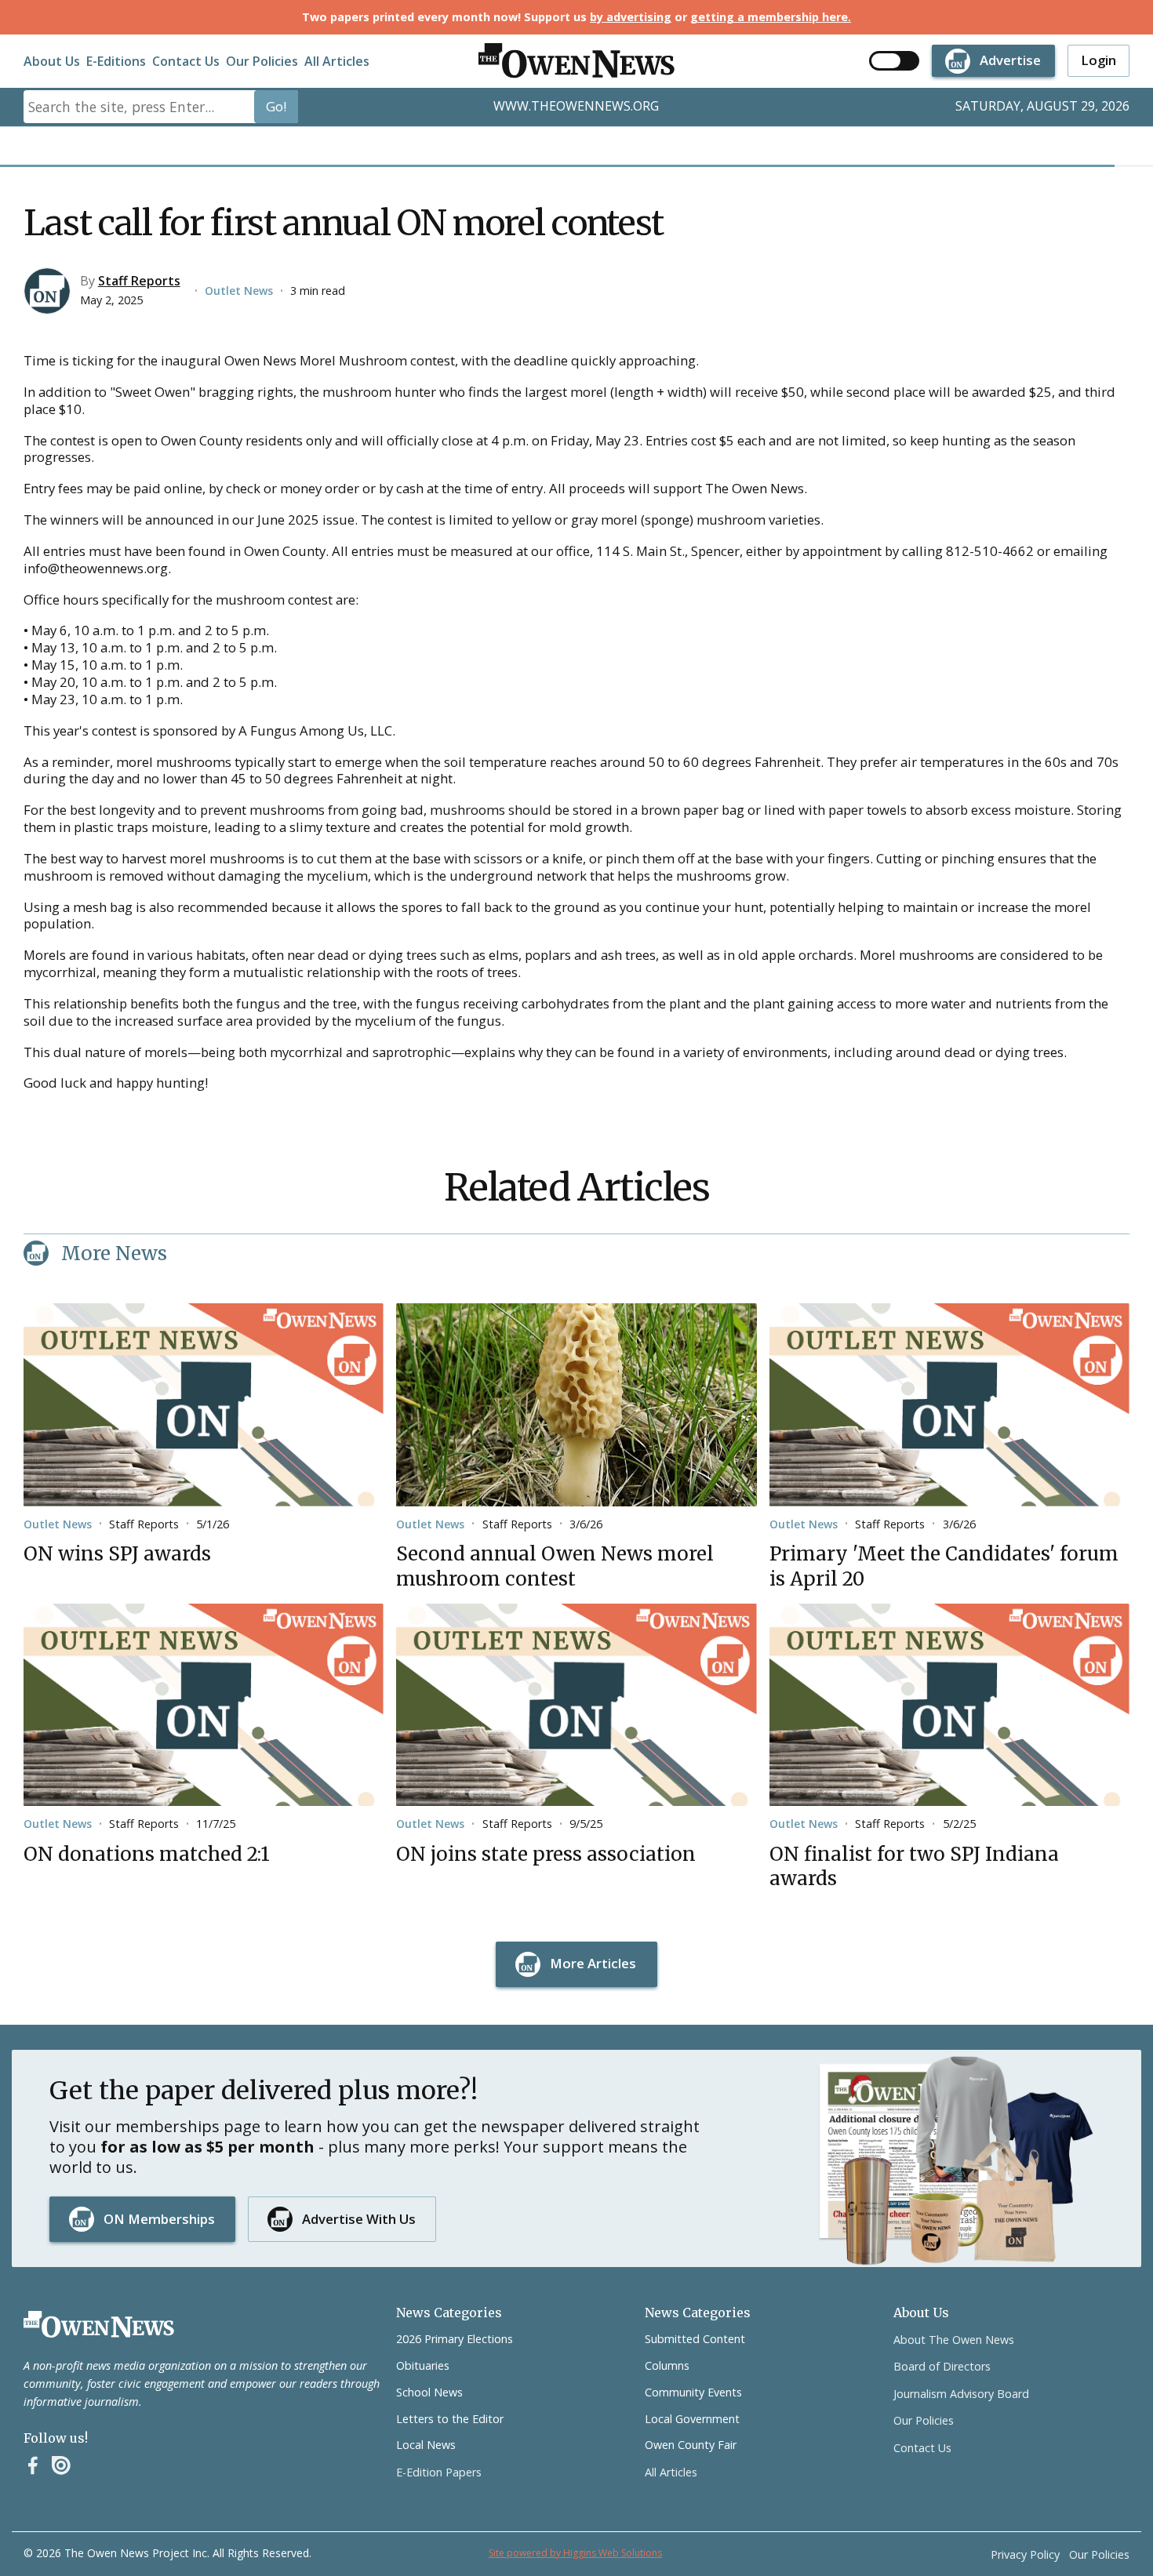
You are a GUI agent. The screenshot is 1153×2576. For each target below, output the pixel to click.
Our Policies (262, 61)
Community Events (693, 2392)
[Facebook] (33, 2465)
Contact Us (186, 61)
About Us (52, 61)
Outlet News (239, 291)
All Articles (337, 61)
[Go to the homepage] (99, 2324)
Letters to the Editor (450, 2419)
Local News (426, 2445)
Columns (667, 2365)
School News (429, 2392)
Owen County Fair (691, 2445)
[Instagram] (61, 2465)
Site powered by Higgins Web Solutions (575, 2553)
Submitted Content (695, 2339)
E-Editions (116, 61)
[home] (576, 61)
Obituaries (423, 2365)
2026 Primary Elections (455, 2339)
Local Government (692, 2419)
